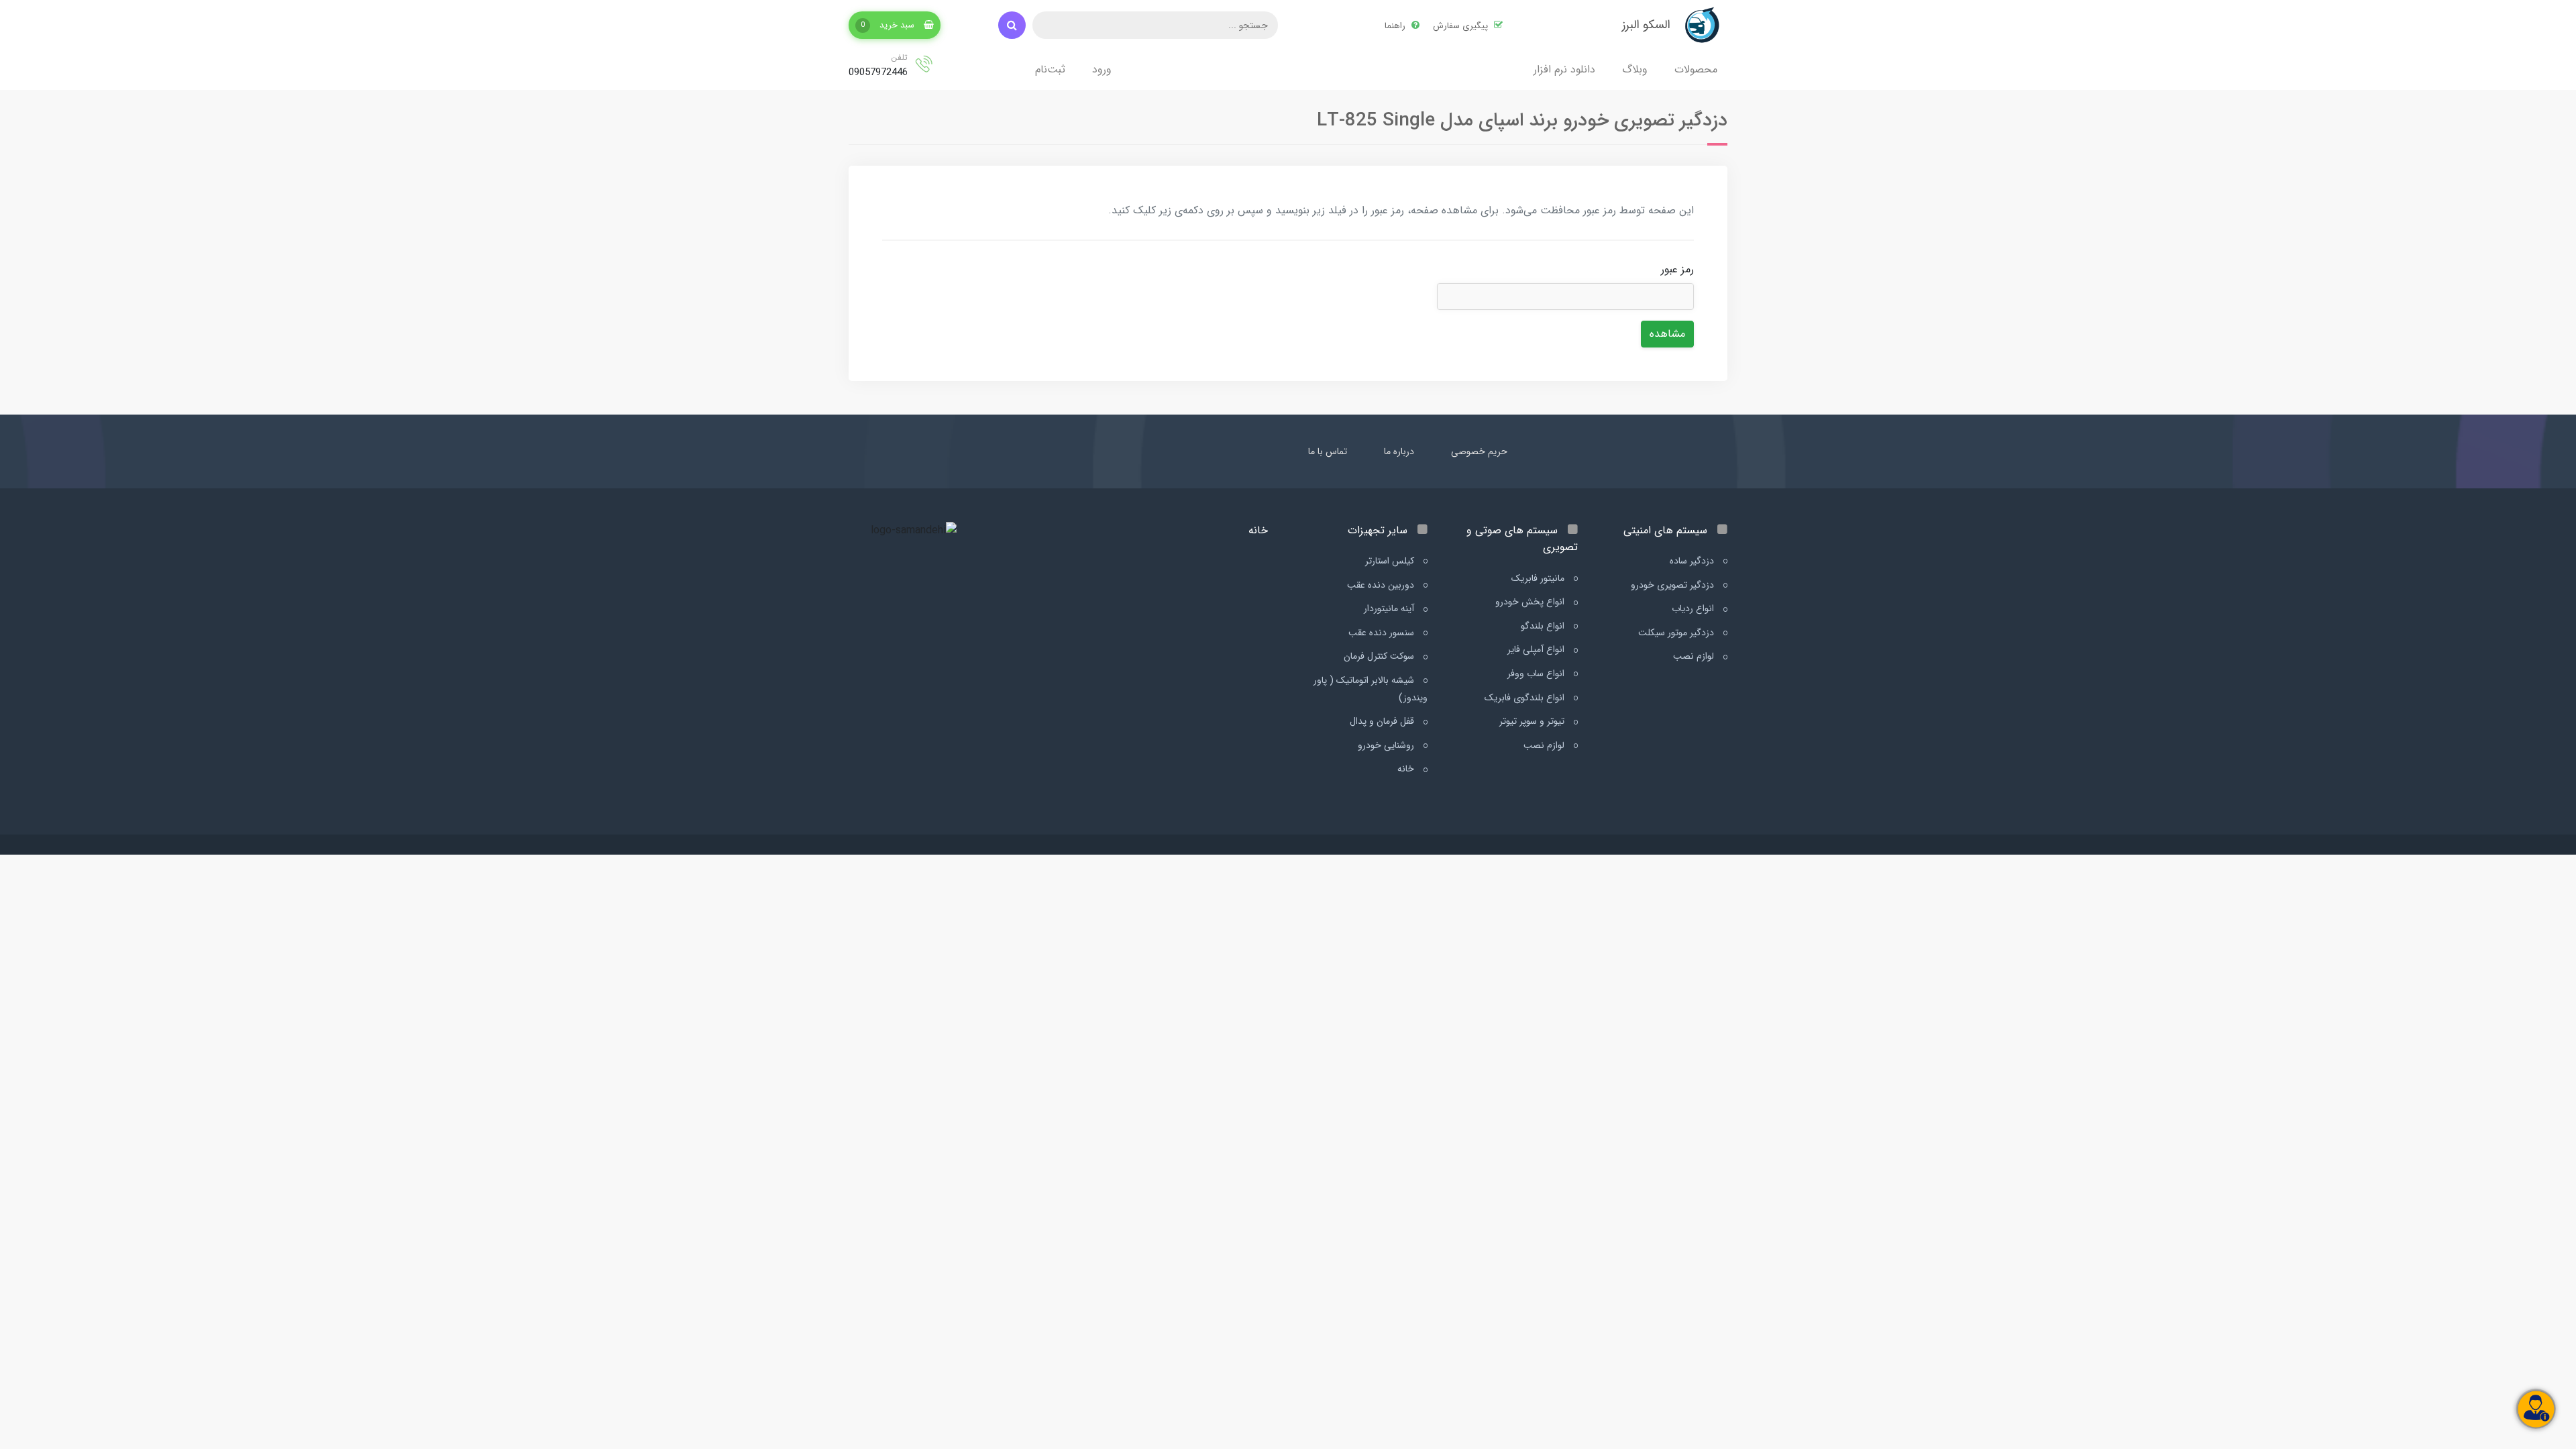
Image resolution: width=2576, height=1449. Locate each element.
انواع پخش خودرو (1531, 602)
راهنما (1396, 26)
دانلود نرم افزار (1564, 69)
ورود (1102, 69)
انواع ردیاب (1694, 608)
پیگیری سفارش (1462, 26)
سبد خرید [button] (889, 25)
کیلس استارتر (1391, 561)
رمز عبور (1677, 269)
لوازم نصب (1695, 656)
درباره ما (1399, 451)
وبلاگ (1635, 69)
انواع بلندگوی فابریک (1526, 698)
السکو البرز (1646, 25)
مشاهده (1667, 334)
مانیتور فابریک (1539, 578)
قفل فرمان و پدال (1383, 721)
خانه (1407, 769)
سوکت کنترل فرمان (1380, 656)
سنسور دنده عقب (1383, 633)
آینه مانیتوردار (1390, 608)
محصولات (1696, 69)
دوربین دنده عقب (1382, 585)
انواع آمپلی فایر (1537, 649)
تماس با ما (1328, 451)
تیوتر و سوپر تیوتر (1533, 721)
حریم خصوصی (1479, 451)
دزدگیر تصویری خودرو (1674, 585)
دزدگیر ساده (1693, 561)
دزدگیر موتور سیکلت (1677, 633)
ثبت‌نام (1050, 69)
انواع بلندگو (1544, 626)
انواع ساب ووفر (1537, 674)
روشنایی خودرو (1387, 745)
